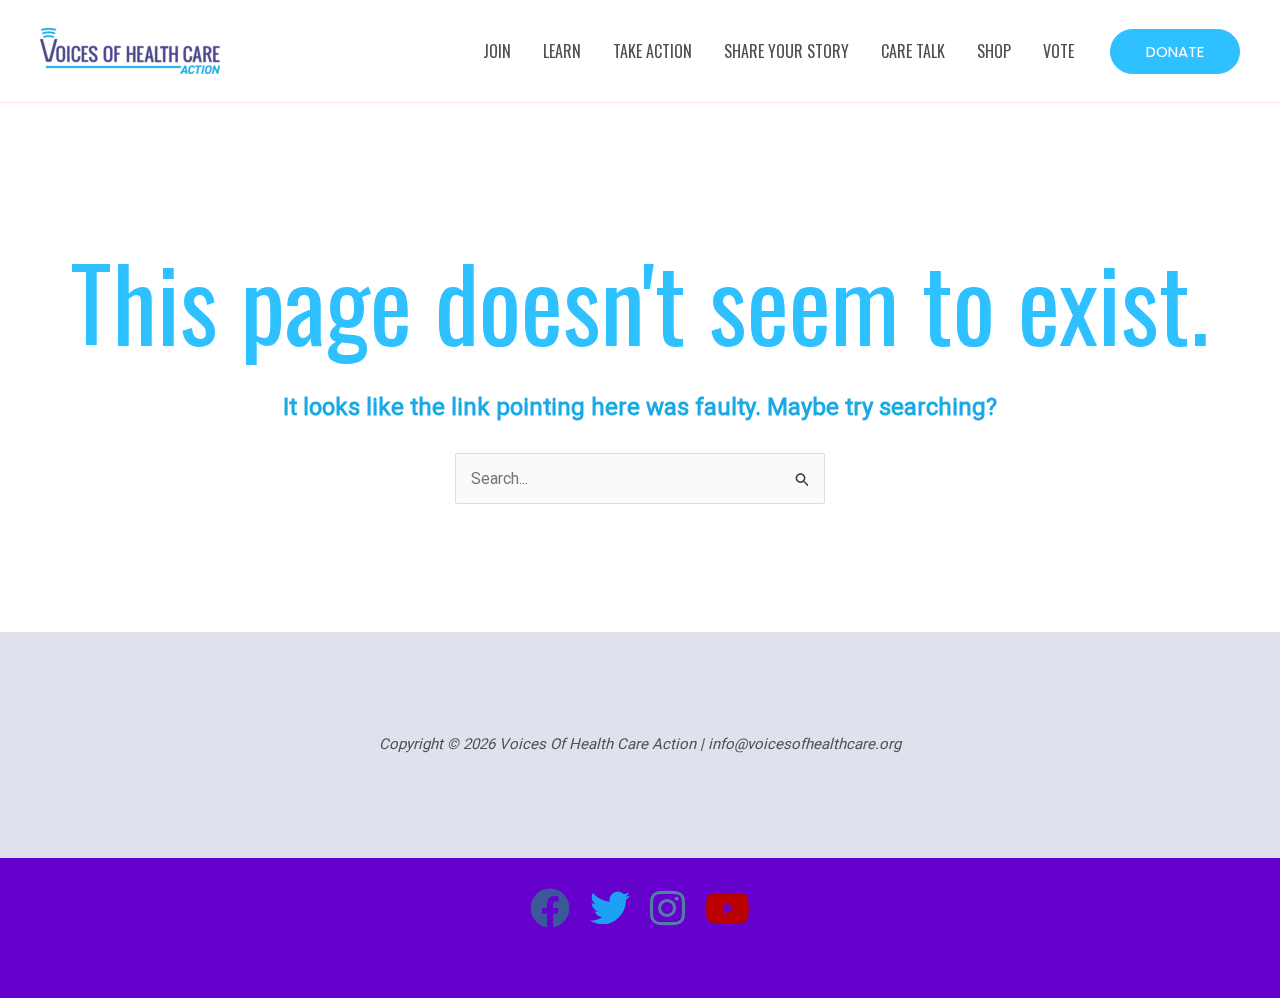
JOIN (497, 51)
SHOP (994, 51)
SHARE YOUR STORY (786, 51)
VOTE (1058, 51)
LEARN (562, 51)
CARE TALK (913, 51)
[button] (1175, 51)
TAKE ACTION (652, 51)
